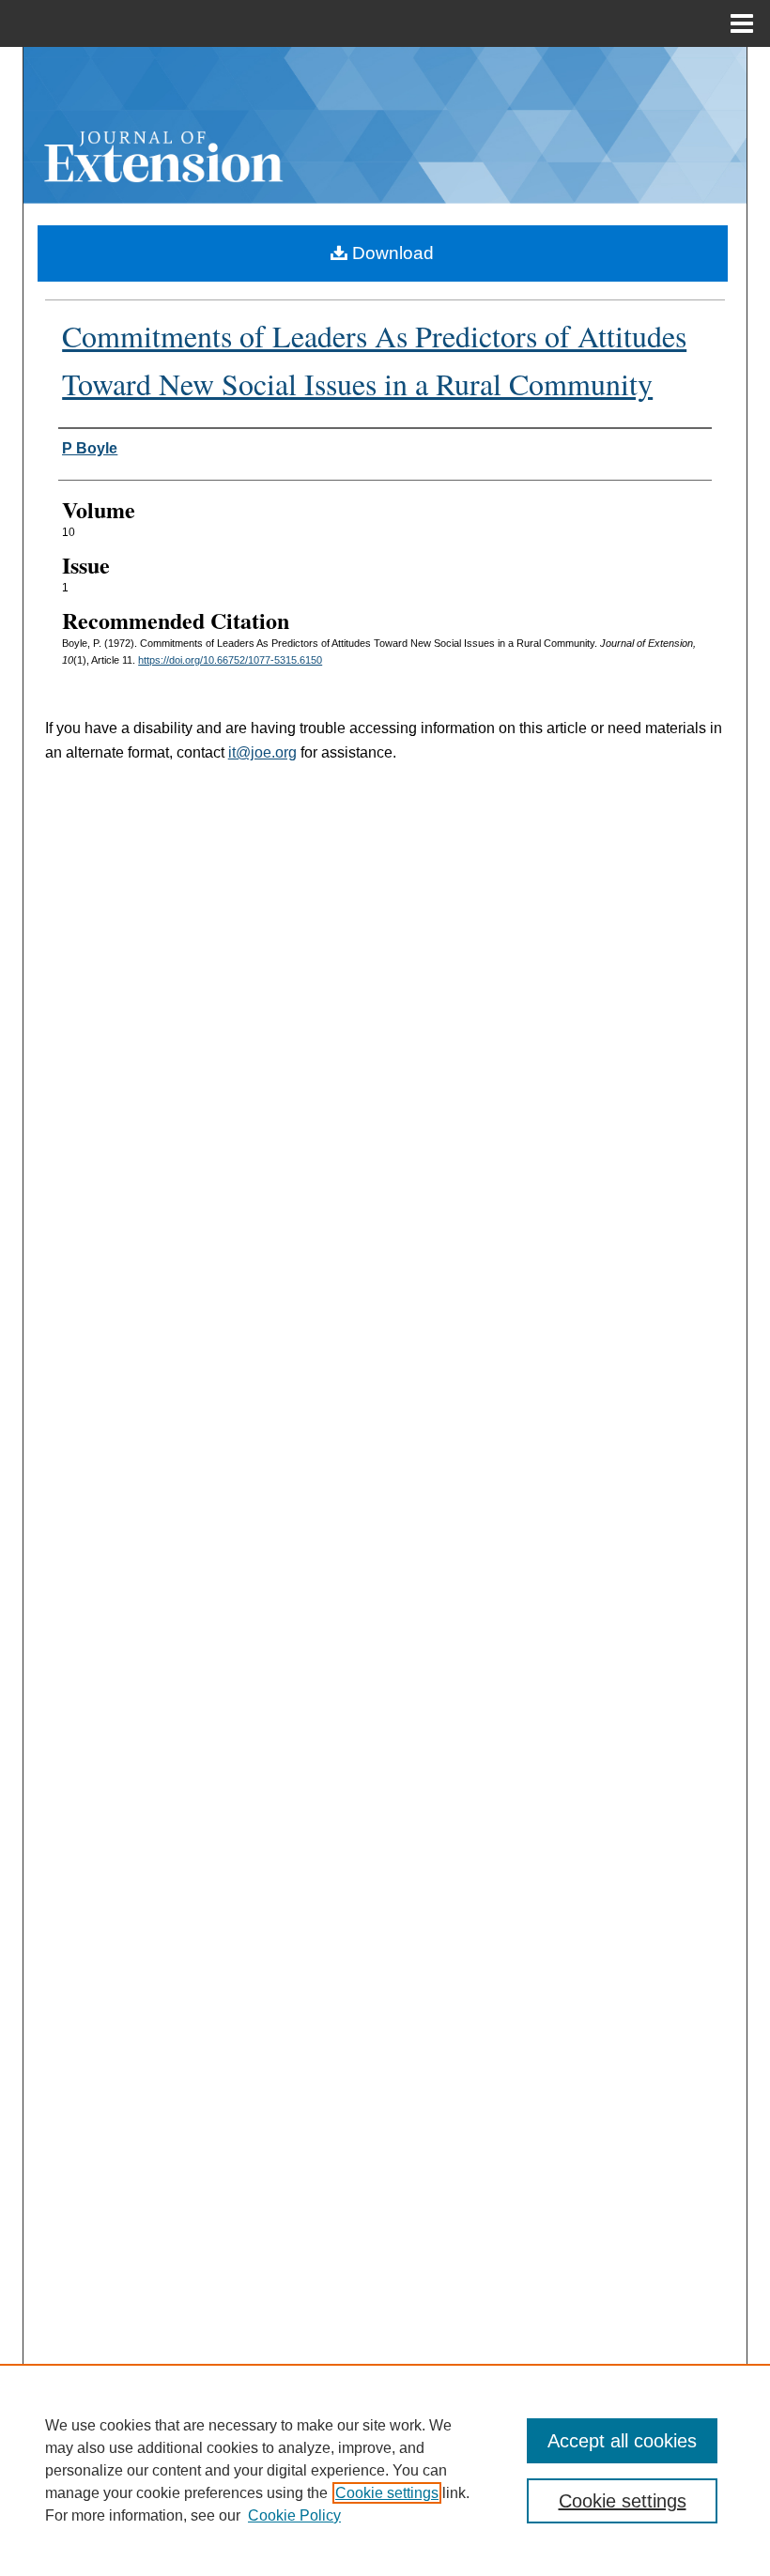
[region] (385, 2470)
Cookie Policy (294, 2515)
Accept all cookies (622, 2441)
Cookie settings (387, 2493)
